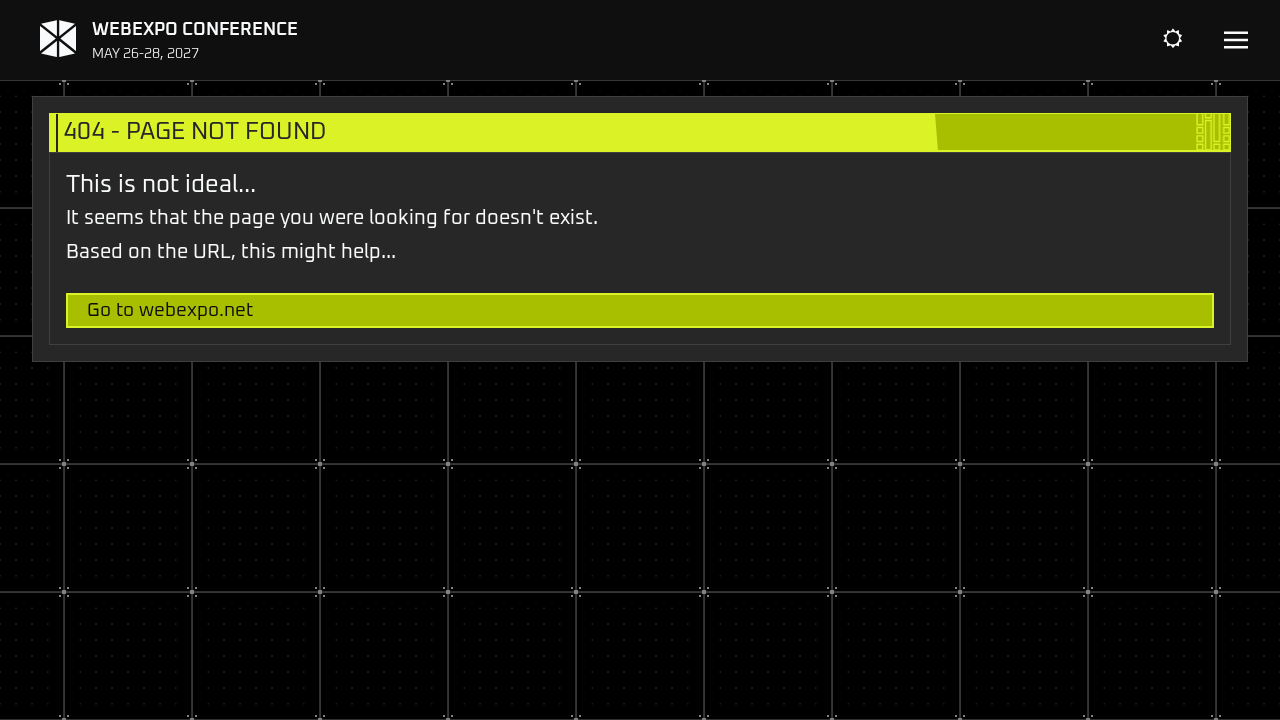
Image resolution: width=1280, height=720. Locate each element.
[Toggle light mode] (1188, 40)
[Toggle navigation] (1236, 40)
